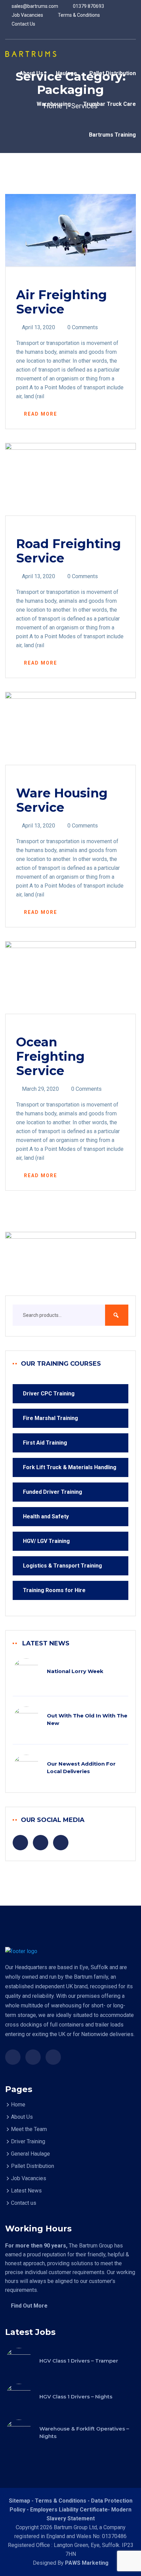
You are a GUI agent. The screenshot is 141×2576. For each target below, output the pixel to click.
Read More (41, 414)
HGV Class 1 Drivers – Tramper (79, 2361)
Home (18, 2105)
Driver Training (28, 2141)
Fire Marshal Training (50, 1418)
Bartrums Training (112, 135)
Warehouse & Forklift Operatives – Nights (84, 2432)
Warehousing (54, 104)
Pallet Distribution (113, 73)
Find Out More (29, 2306)
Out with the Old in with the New (87, 1719)
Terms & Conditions (78, 15)
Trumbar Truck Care (110, 104)
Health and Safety (46, 1516)
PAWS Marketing (87, 2563)
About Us (31, 73)
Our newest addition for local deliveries (81, 1767)
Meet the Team (29, 2129)
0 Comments (83, 327)
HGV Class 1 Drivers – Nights (76, 2397)
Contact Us (23, 24)
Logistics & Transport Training (62, 1566)
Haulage (66, 73)
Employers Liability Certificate (69, 2510)
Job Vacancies (27, 15)
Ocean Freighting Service (50, 1056)
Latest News (26, 2191)
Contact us (24, 2203)
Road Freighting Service (68, 551)
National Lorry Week (75, 1671)
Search (117, 1315)
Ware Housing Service (62, 800)
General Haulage (30, 2154)
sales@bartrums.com (34, 6)
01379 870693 (88, 6)
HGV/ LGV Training (46, 1541)
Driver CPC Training (49, 1394)
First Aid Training (45, 1443)
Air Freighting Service (61, 302)
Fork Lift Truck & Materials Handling (70, 1467)
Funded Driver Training (53, 1492)
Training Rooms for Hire (54, 1590)
